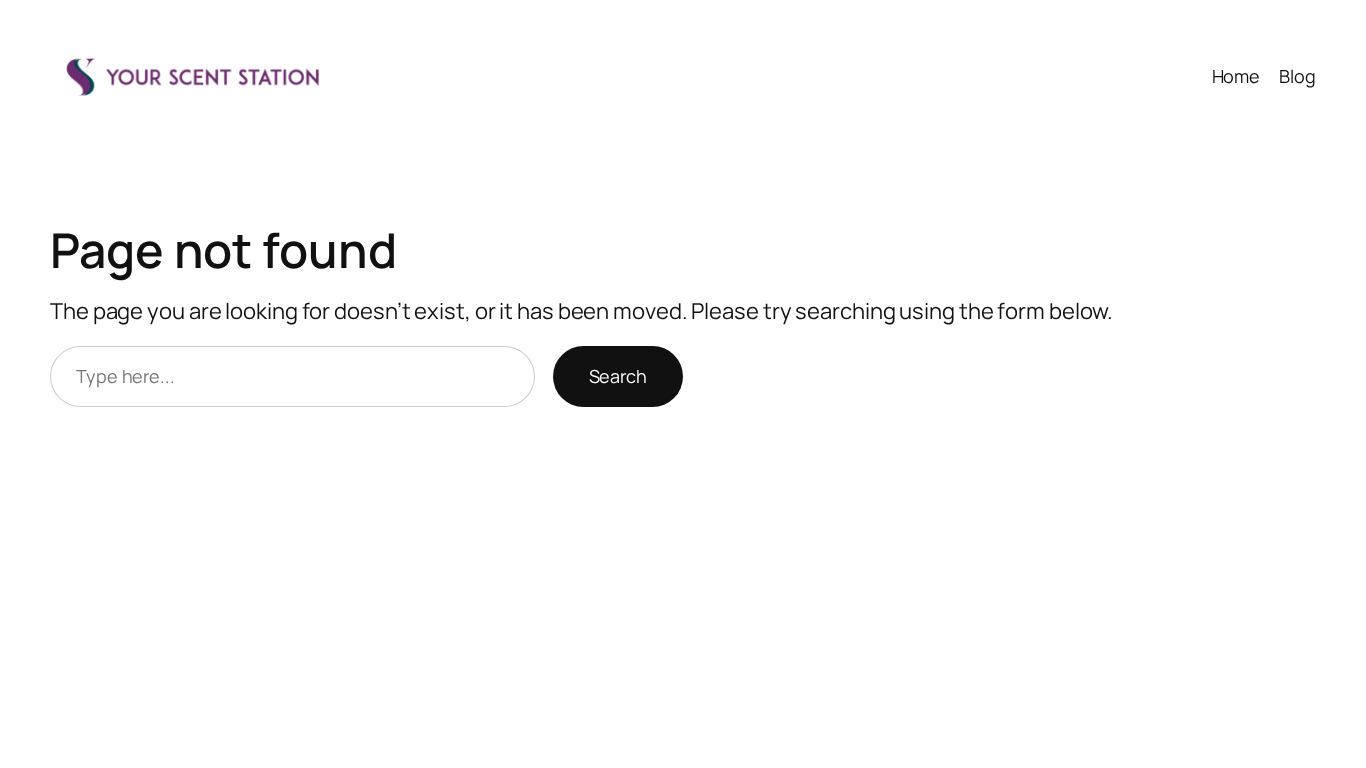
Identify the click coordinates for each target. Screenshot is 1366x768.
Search (618, 376)
